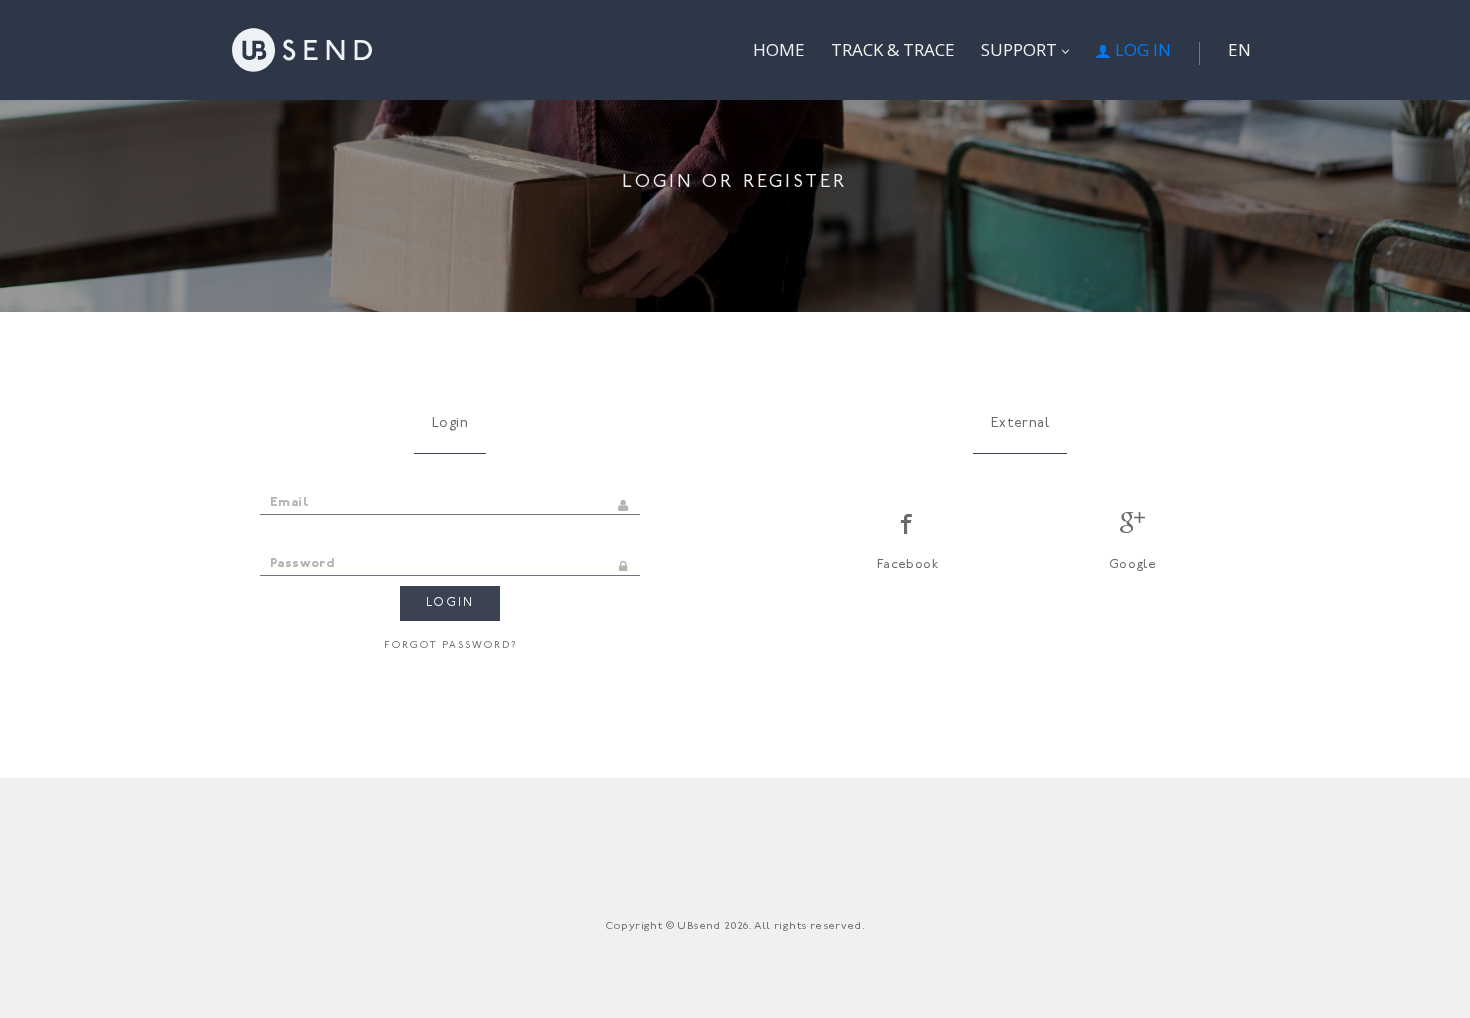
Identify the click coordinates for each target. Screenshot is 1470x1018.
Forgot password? (450, 645)
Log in (1141, 49)
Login (450, 603)
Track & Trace (893, 49)
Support (1021, 49)
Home (779, 49)
